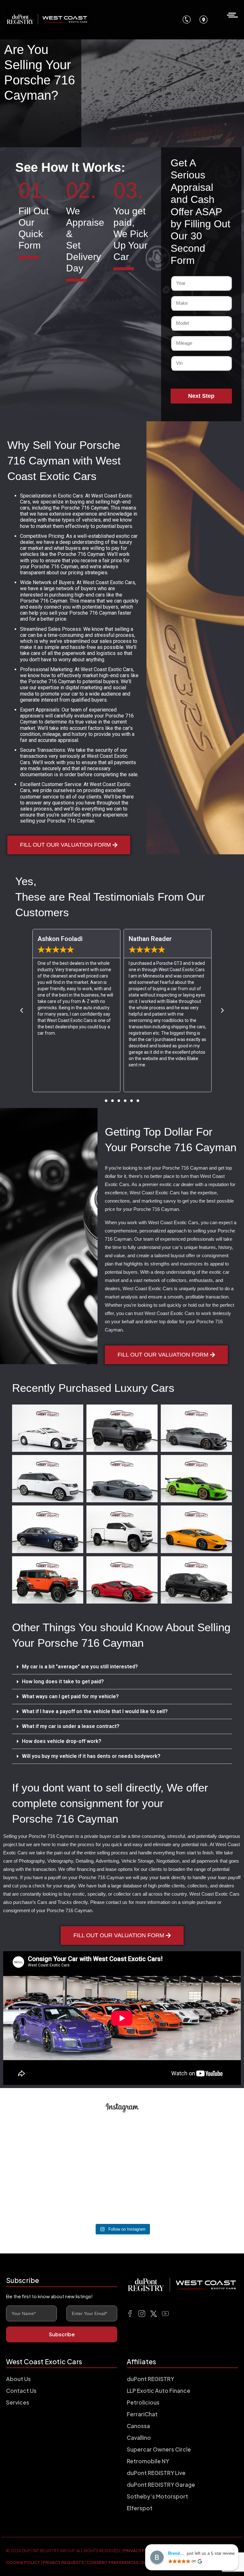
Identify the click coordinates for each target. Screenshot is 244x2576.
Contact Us (21, 2391)
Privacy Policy (141, 2551)
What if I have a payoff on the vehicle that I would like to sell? (95, 1711)
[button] (106, 1101)
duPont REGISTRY (150, 2379)
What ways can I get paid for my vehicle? (70, 1696)
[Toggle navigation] (230, 14)
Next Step (201, 396)
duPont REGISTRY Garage (161, 2485)
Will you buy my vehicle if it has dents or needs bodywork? (91, 1756)
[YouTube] (165, 2313)
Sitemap (150, 2562)
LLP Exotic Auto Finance (159, 2391)
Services (18, 2402)
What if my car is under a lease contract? (71, 1726)
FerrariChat (142, 2414)
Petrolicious (143, 2402)
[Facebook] (130, 2313)
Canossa (138, 2426)
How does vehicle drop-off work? (62, 1741)
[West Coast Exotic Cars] (47, 20)
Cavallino (139, 2438)
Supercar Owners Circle (159, 2449)
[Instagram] (142, 2313)
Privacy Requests (63, 2562)
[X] (154, 2313)
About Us (18, 2379)
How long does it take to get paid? (63, 1682)
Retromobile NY (148, 2461)
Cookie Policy (23, 2562)
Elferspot (140, 2508)
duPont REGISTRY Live (156, 2473)
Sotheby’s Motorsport (157, 2496)
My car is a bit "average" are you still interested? (80, 1667)
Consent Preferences (112, 2562)
